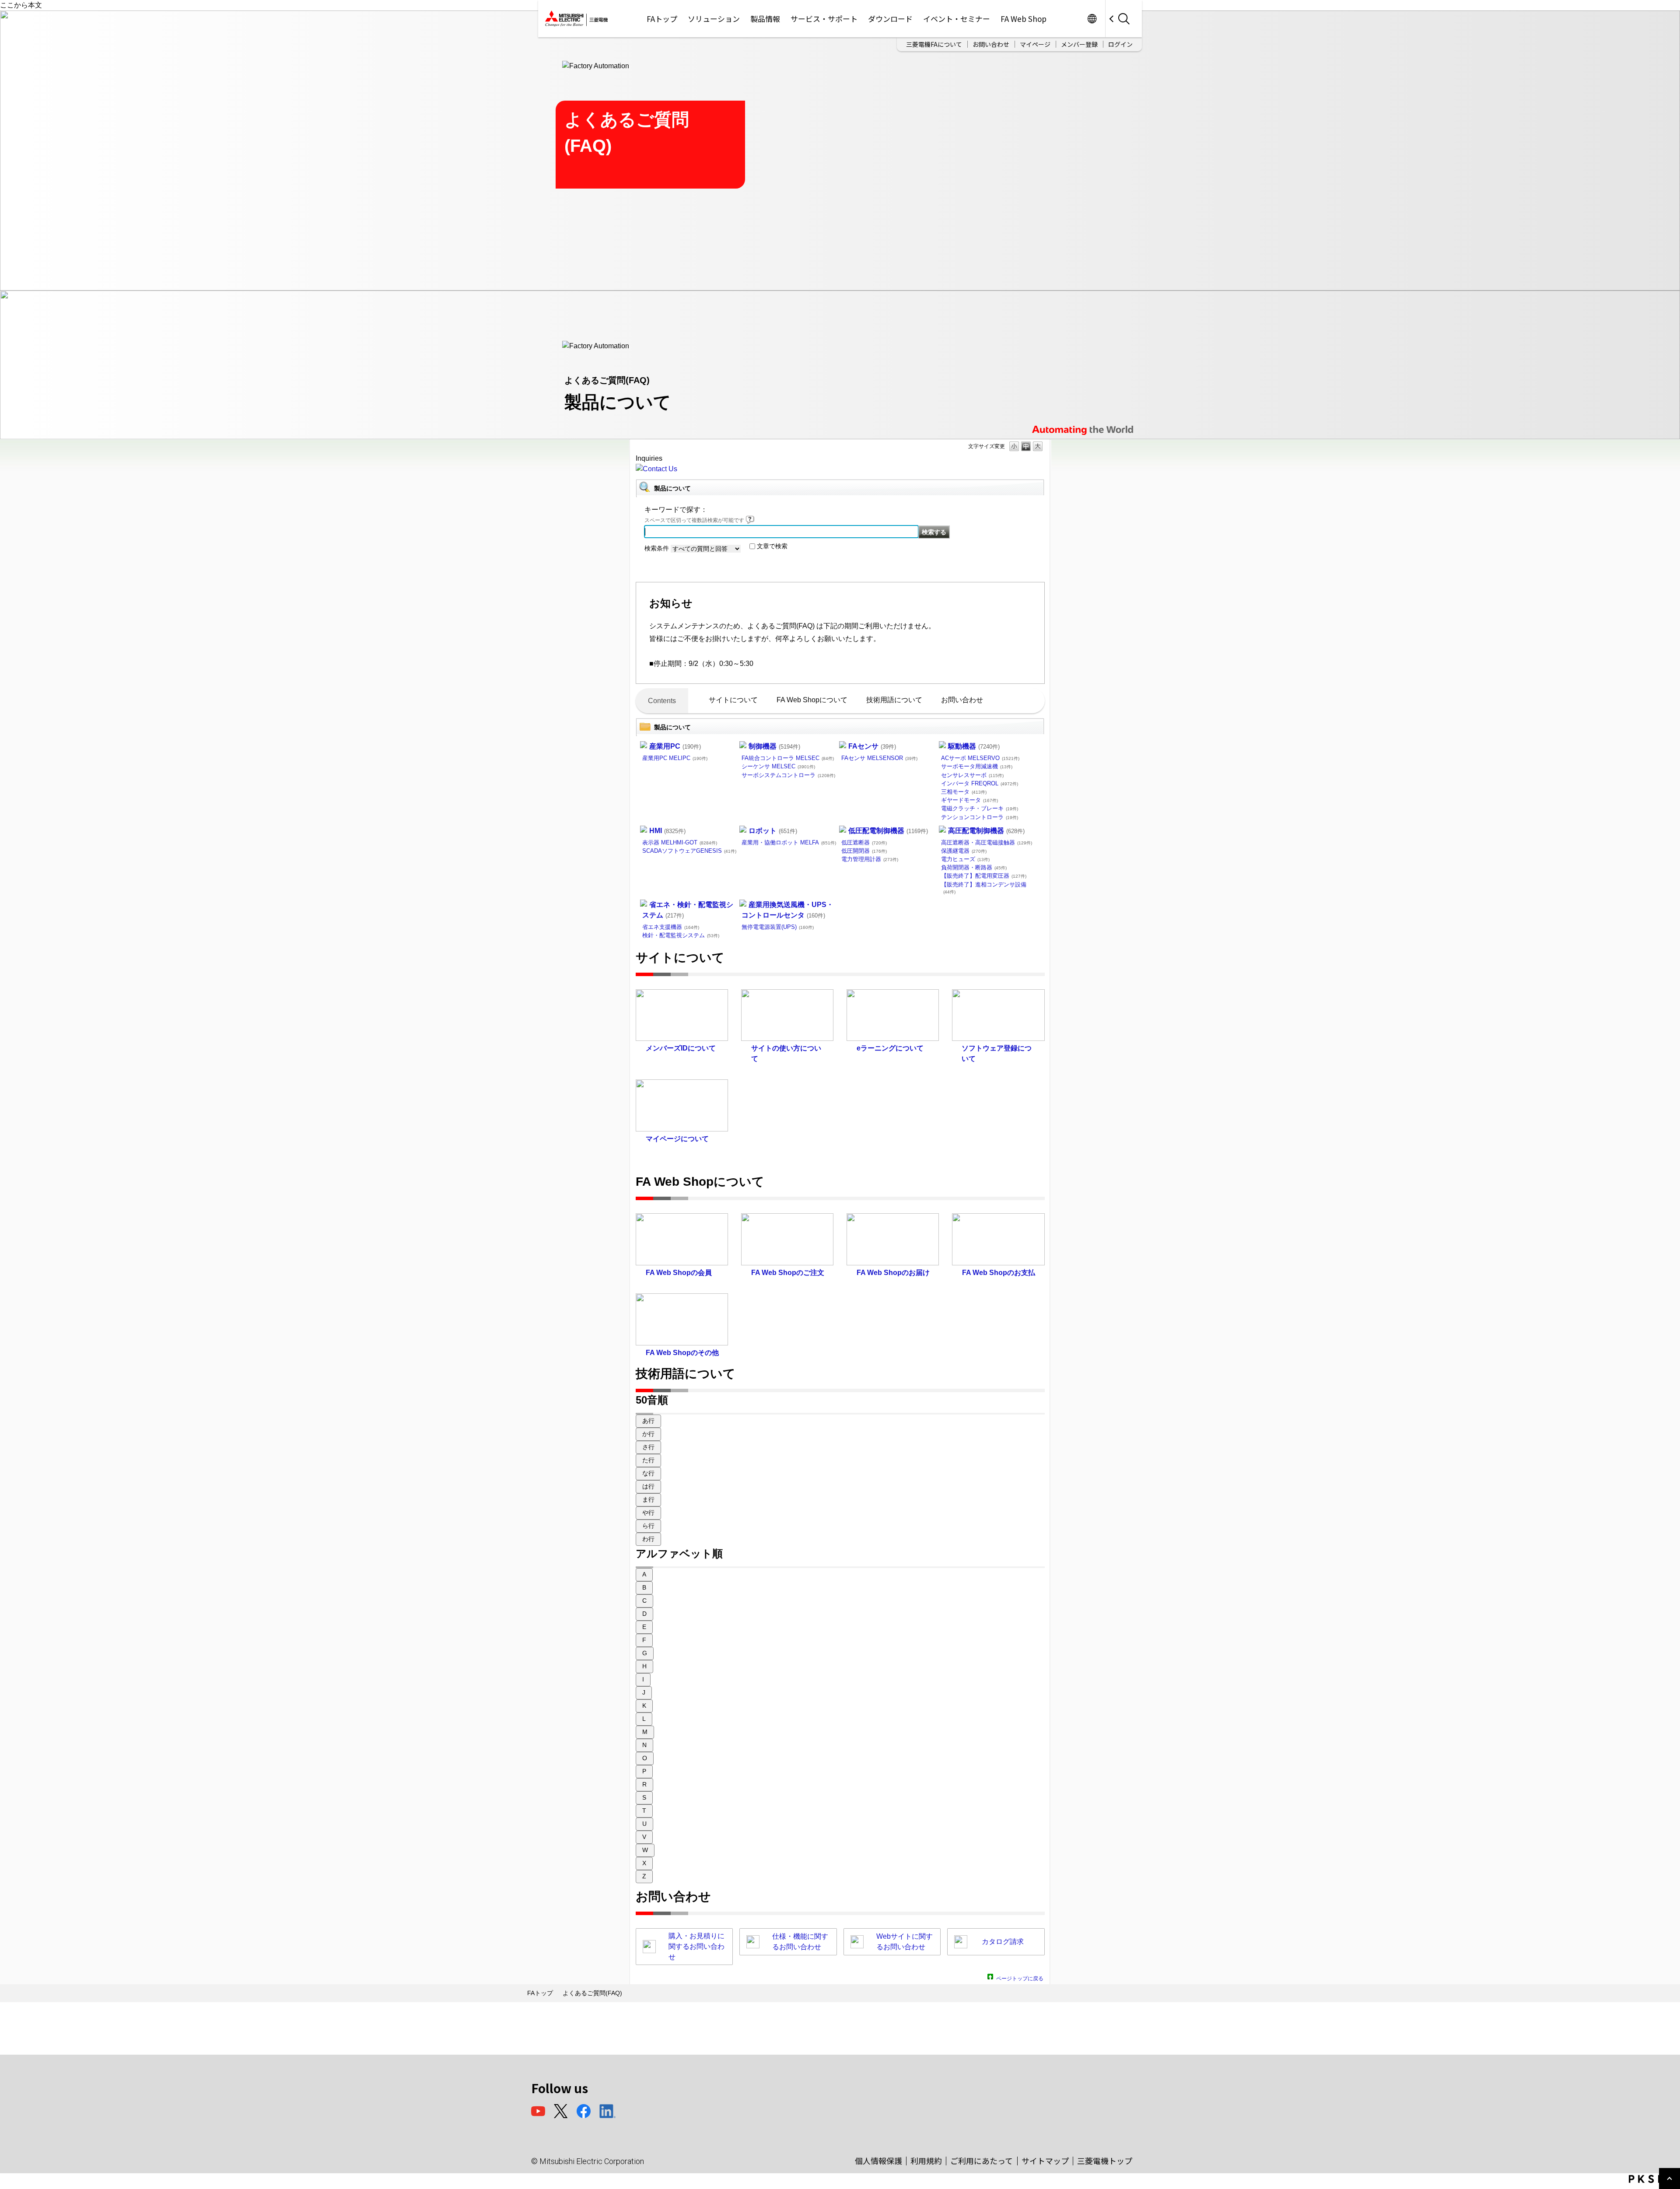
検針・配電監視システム (681, 935)
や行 (648, 1513)
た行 (648, 1460)
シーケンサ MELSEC (778, 766)
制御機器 (774, 746)
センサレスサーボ (972, 775)
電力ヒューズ (965, 859)
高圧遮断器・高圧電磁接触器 (987, 842)
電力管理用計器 (870, 859)
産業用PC (675, 746)
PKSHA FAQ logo (1652, 2179)
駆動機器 (974, 746)
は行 (648, 1486)
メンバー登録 (1079, 44)
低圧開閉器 (864, 851)
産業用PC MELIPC (675, 758)
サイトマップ (1045, 2161)
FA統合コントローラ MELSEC (788, 758)
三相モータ (964, 792)
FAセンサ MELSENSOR (879, 758)
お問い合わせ (991, 44)
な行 (648, 1473)
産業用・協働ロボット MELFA (789, 842)
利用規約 (926, 2161)
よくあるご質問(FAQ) (592, 1993)
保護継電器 (964, 851)
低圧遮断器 (864, 842)
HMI (667, 831)
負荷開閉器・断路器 (974, 867)
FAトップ (662, 19)
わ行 (648, 1539)
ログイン (1120, 44)
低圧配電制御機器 (888, 831)
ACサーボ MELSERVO (980, 758)
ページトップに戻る (1020, 1977)
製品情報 (765, 19)
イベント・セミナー (957, 19)
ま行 (648, 1499)
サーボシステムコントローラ (788, 775)
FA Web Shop (1024, 19)
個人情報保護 (878, 2161)
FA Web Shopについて (812, 700)
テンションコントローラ (980, 817)
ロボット (773, 831)
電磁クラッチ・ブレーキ (980, 808)
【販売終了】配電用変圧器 (984, 876)
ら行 (648, 1526)
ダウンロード (890, 19)
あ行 (648, 1421)
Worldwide (1092, 19)
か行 (648, 1434)
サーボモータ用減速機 (977, 766)
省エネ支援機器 (671, 927)
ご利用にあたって (982, 2161)
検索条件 (657, 548)
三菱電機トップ (1105, 2161)
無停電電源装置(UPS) (778, 927)
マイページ (1035, 44)
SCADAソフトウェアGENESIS (689, 851)
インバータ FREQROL (980, 783)
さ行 (648, 1447)
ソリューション (714, 19)
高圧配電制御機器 (986, 831)
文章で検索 (772, 546)
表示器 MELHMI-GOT (680, 842)
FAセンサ (872, 746)
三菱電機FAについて (934, 44)
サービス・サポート (824, 19)
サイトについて (733, 700)
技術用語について (894, 700)
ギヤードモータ (969, 800)
